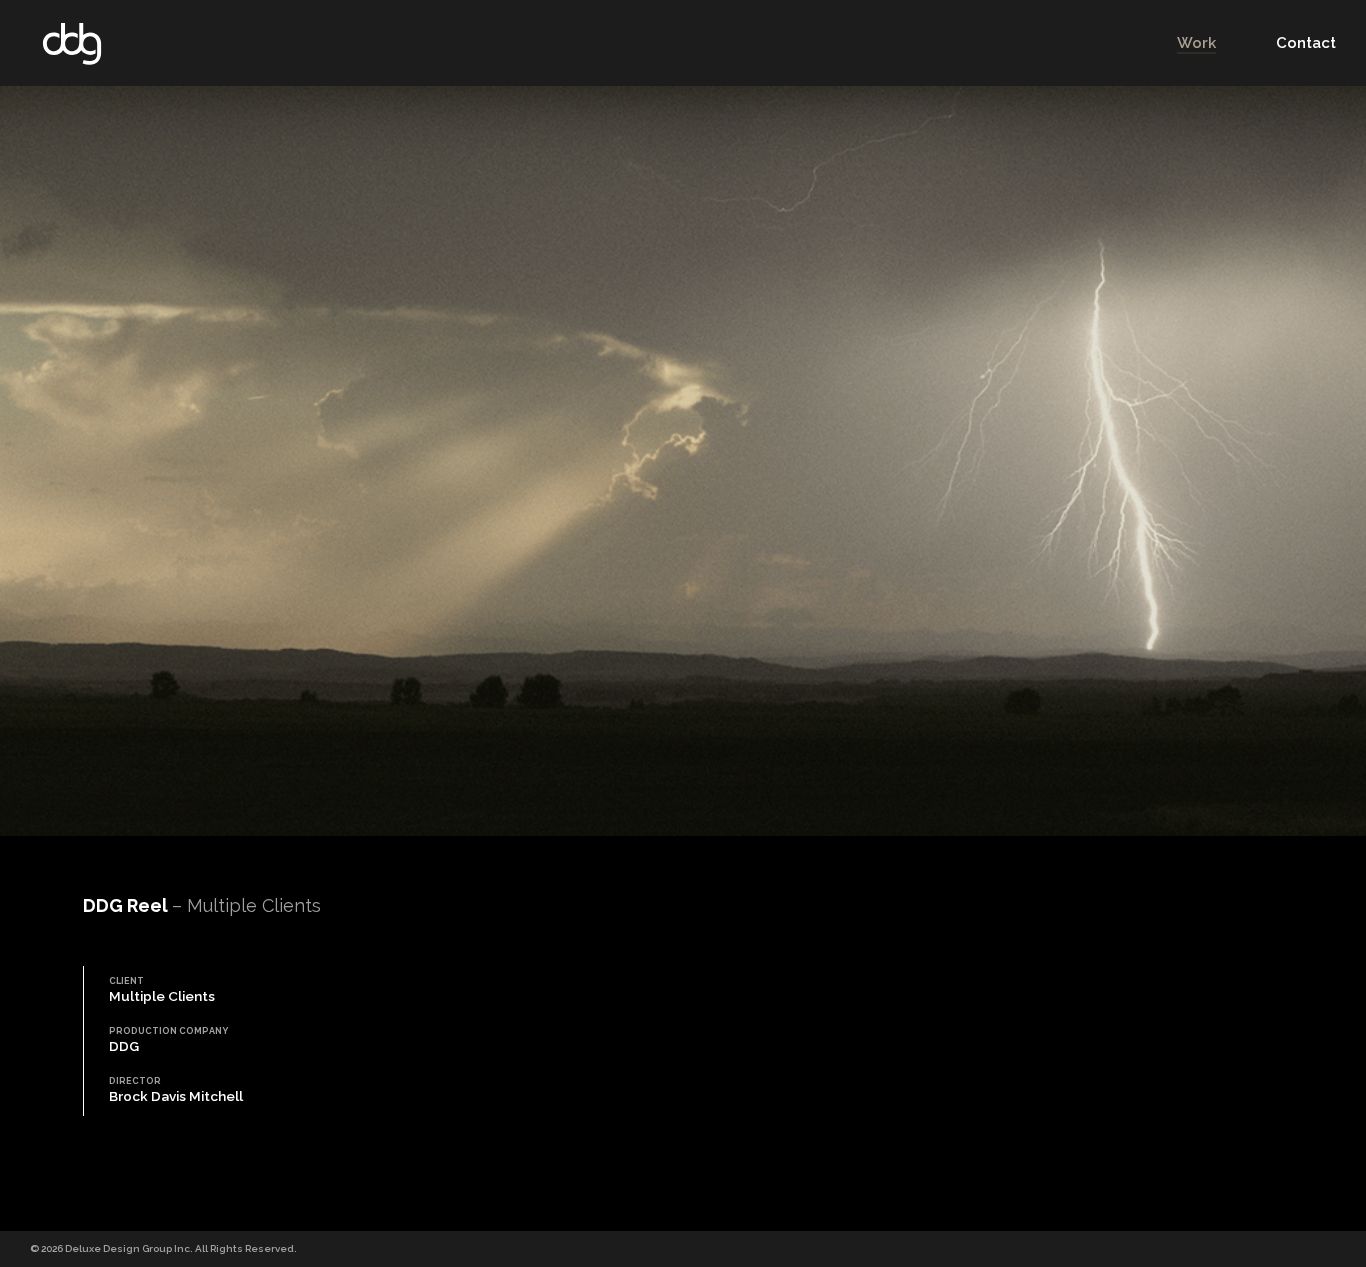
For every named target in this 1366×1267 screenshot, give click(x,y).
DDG (72, 43)
